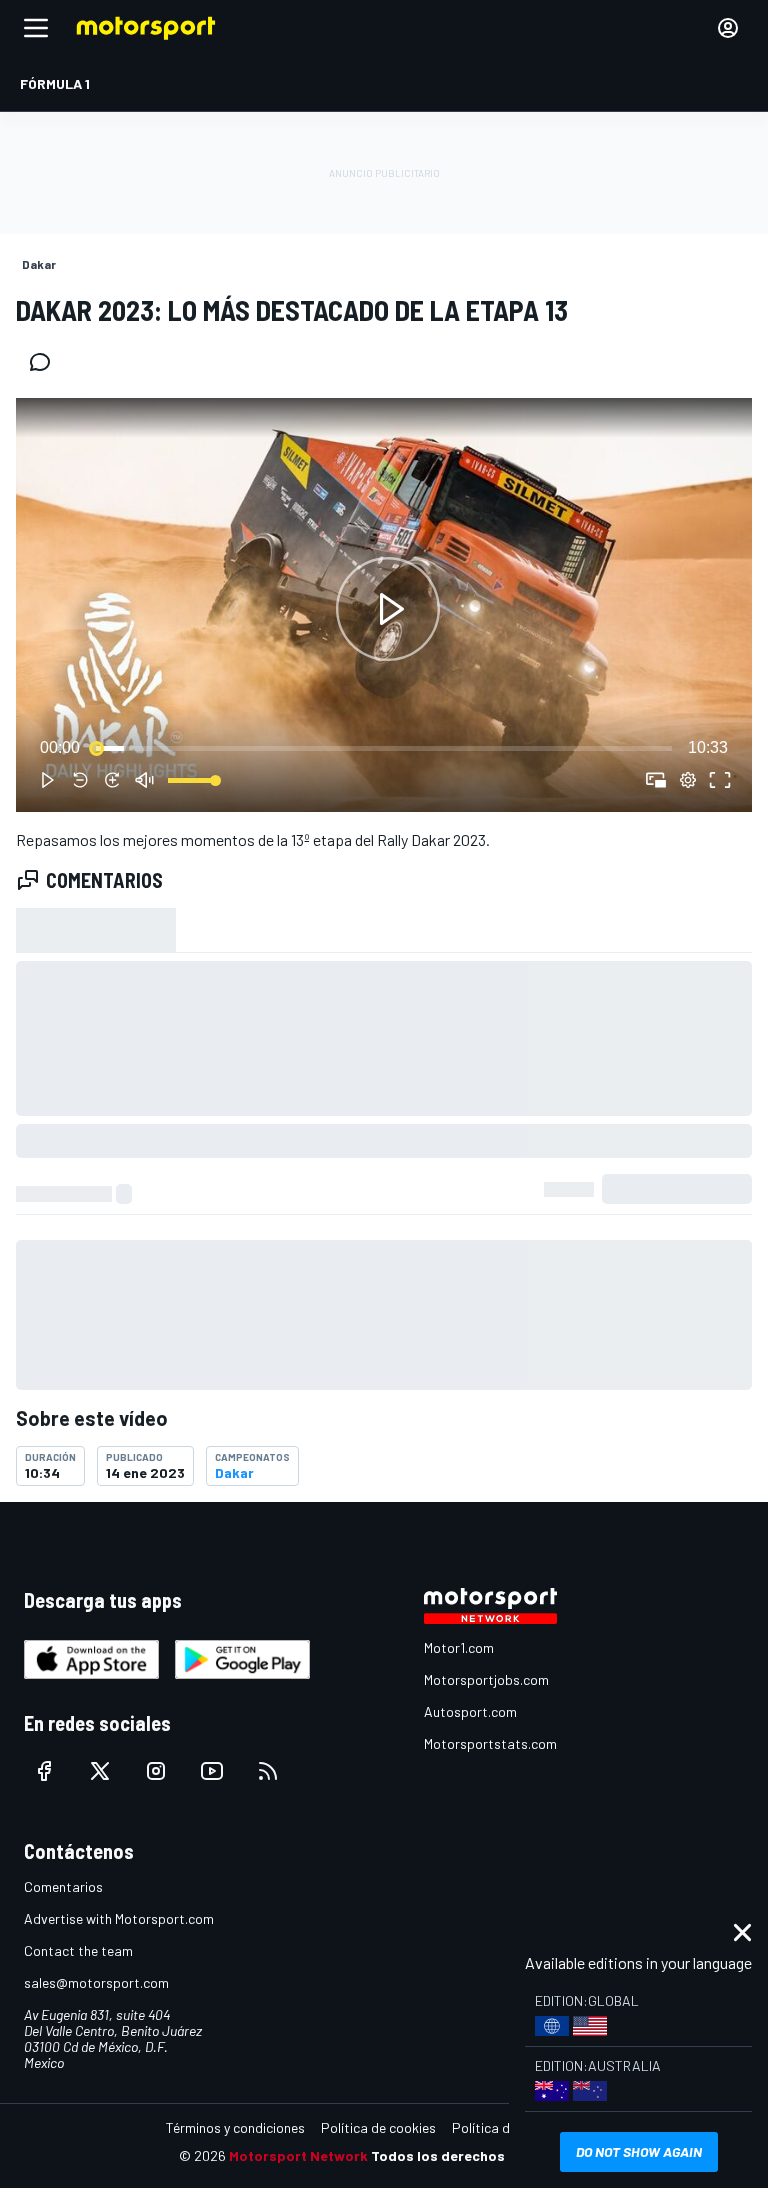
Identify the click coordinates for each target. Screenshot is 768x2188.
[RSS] (268, 1771)
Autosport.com (470, 1711)
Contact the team (78, 1950)
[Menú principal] (36, 28)
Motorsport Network (298, 2155)
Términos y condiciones (235, 2127)
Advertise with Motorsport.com (119, 1918)
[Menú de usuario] (728, 28)
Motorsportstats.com (490, 1743)
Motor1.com (459, 1647)
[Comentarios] (46, 362)
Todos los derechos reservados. (480, 2155)
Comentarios (63, 1886)
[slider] (384, 748)
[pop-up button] (688, 780)
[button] (388, 609)
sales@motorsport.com (96, 1982)
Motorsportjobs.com (486, 1679)
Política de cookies (378, 2127)
